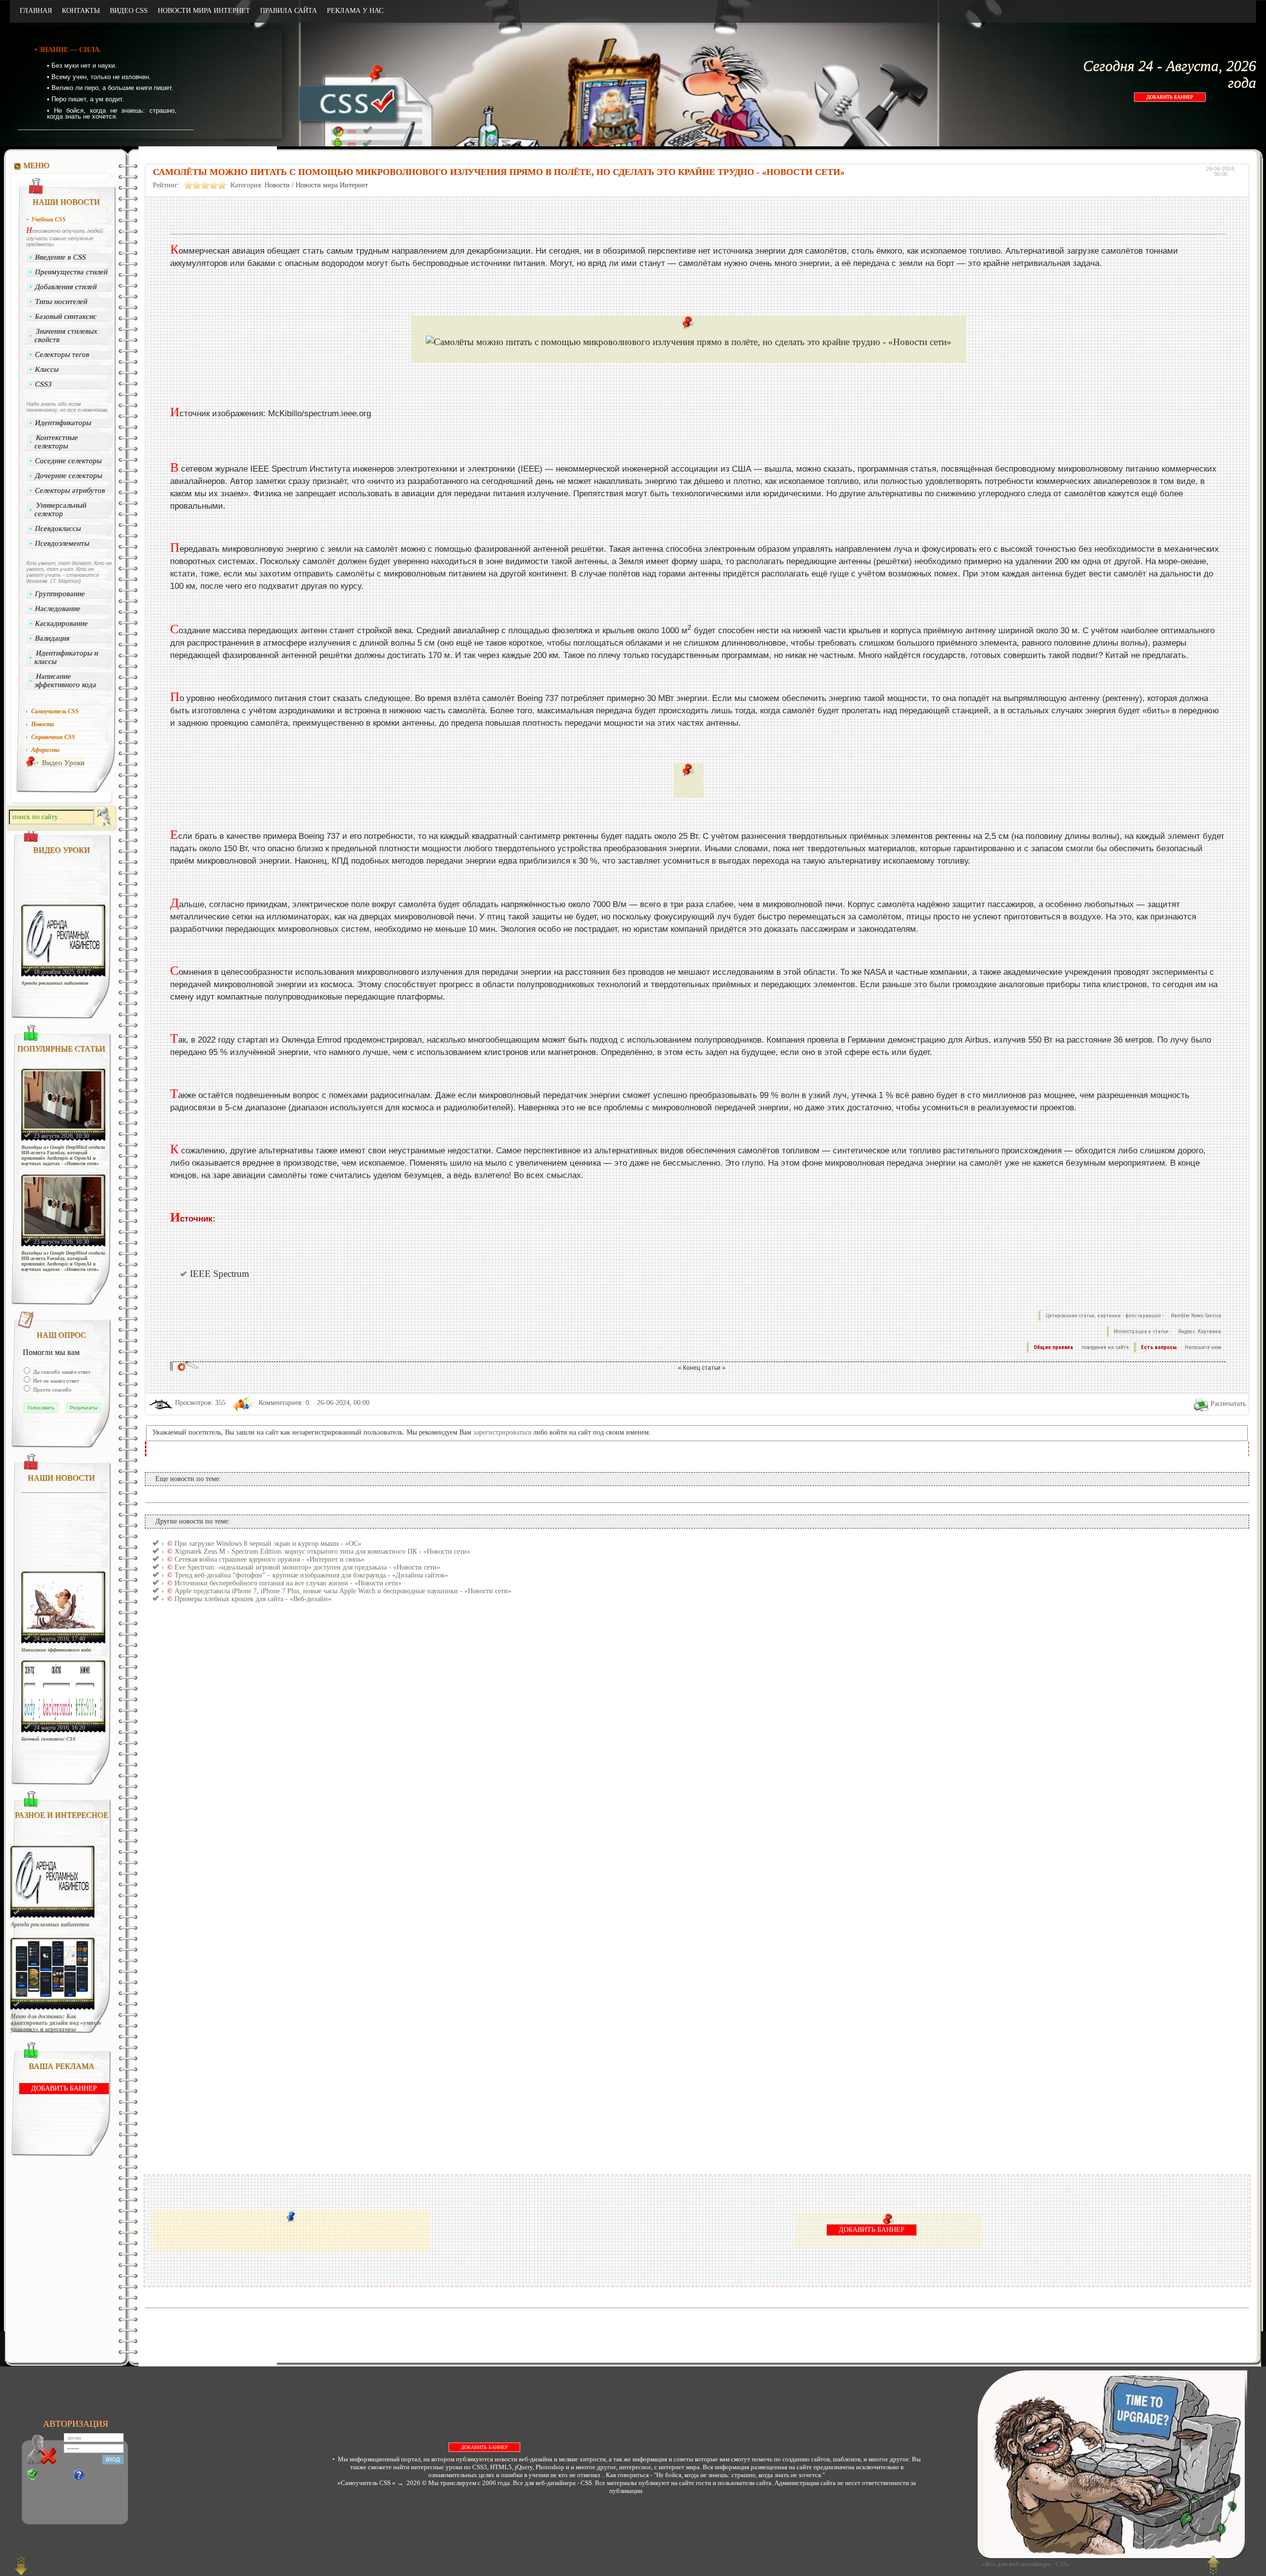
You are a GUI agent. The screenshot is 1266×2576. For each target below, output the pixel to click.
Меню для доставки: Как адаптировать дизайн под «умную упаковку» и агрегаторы (56, 2023)
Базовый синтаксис (66, 316)
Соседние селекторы (69, 461)
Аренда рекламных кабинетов (55, 983)
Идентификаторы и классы (66, 657)
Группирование (60, 594)
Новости (277, 185)
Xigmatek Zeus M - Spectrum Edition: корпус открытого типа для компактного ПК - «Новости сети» (322, 1551)
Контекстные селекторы (56, 442)
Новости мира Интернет (332, 185)
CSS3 (44, 384)
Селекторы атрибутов (70, 490)
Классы (47, 369)
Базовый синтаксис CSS (48, 1739)
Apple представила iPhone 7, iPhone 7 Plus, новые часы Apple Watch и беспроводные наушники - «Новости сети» (343, 1591)
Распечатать (1228, 1404)
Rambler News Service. (1197, 1316)
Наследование (58, 609)
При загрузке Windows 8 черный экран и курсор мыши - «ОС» (268, 1544)
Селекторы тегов (63, 354)
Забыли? (97, 2475)
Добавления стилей (66, 287)
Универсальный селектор (60, 509)
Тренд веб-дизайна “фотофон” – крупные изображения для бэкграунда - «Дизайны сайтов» (311, 1575)
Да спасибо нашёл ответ (61, 1372)
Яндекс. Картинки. (1200, 1332)
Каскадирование (62, 623)
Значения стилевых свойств (66, 335)
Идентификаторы (64, 423)
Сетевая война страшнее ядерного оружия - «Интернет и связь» (270, 1559)
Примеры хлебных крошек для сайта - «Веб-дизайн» (253, 1599)
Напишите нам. (1204, 1347)
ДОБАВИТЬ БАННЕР (1170, 97)
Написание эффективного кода (65, 680)
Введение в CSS (61, 257)
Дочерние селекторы (69, 476)
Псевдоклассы (58, 528)
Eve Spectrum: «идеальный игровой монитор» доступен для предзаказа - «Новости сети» (307, 1567)
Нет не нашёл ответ (55, 1381)
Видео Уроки (63, 763)
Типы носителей (62, 302)
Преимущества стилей (72, 272)
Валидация (53, 638)
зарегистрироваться (502, 1432)
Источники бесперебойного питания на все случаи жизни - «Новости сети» (288, 1583)
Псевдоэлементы (63, 543)
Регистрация (55, 2475)
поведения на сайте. (1105, 1347)
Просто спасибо (52, 1390)
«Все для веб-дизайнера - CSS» (1024, 2564)
